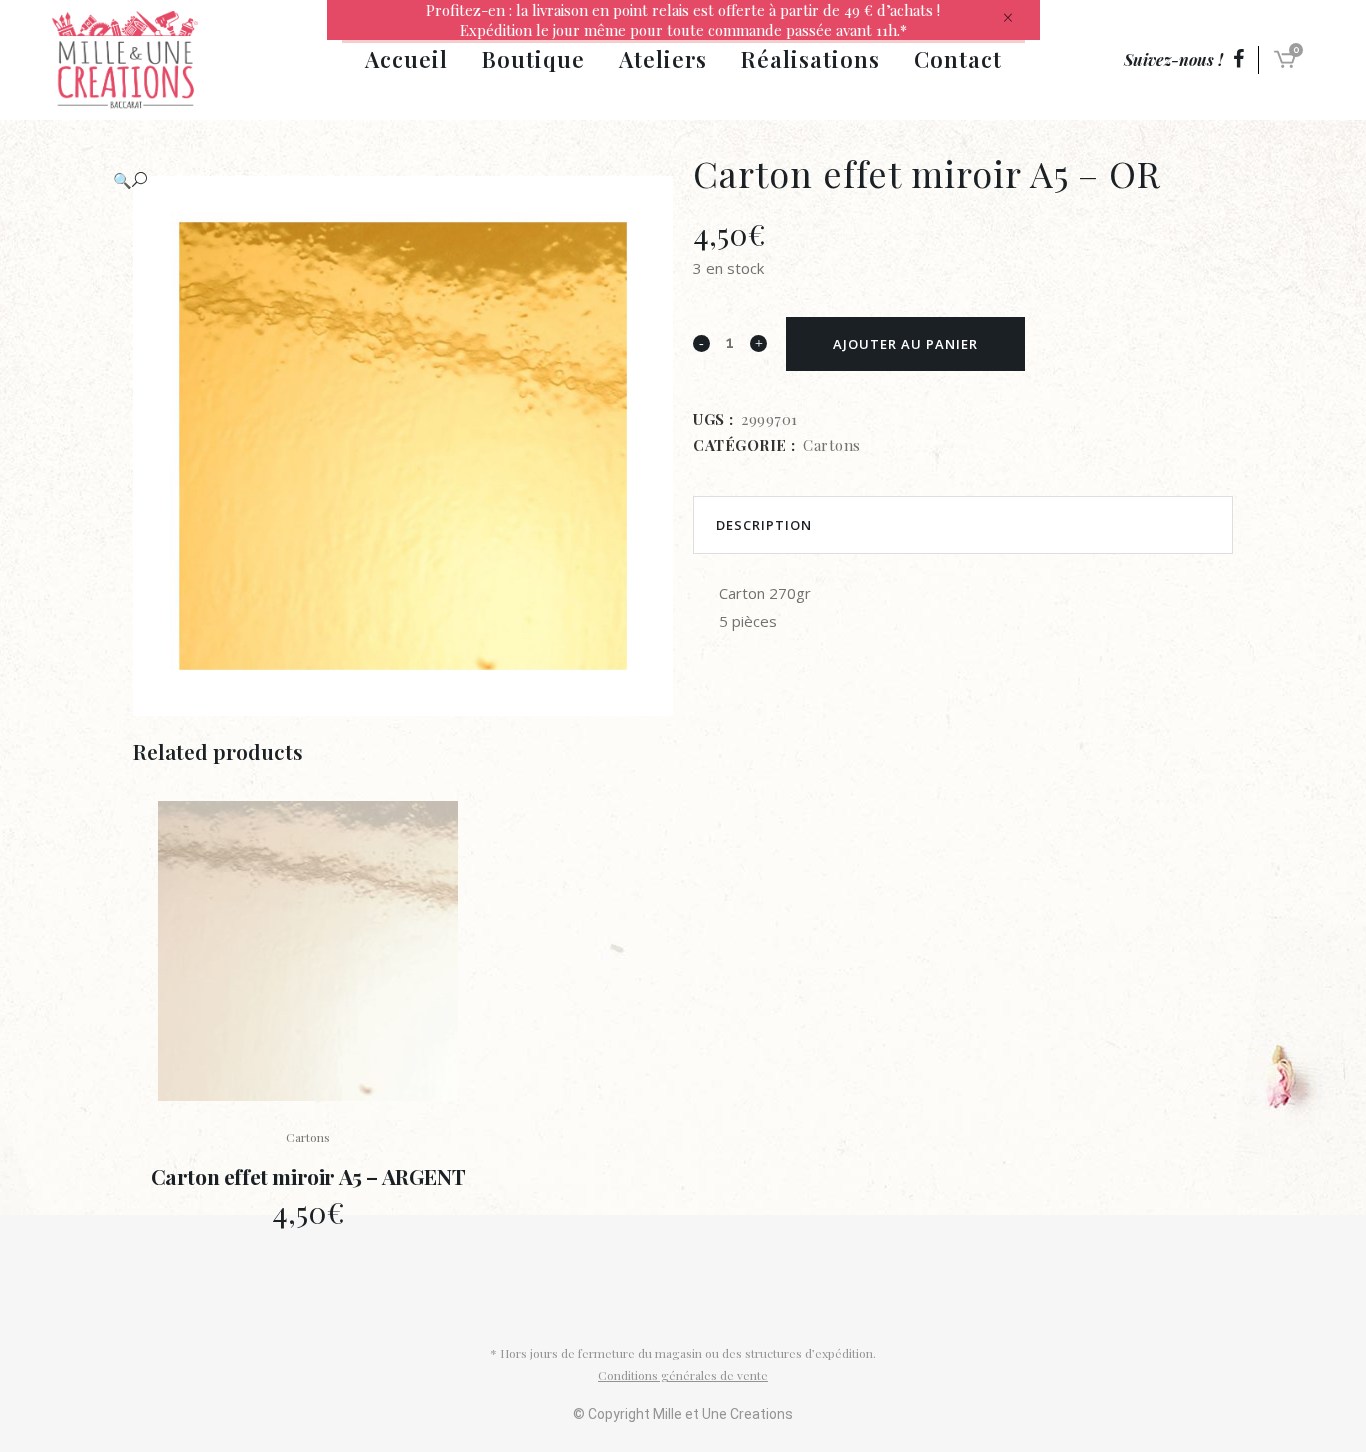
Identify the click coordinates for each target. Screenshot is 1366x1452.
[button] (383, 180)
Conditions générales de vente (683, 1375)
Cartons (832, 445)
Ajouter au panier (905, 344)
